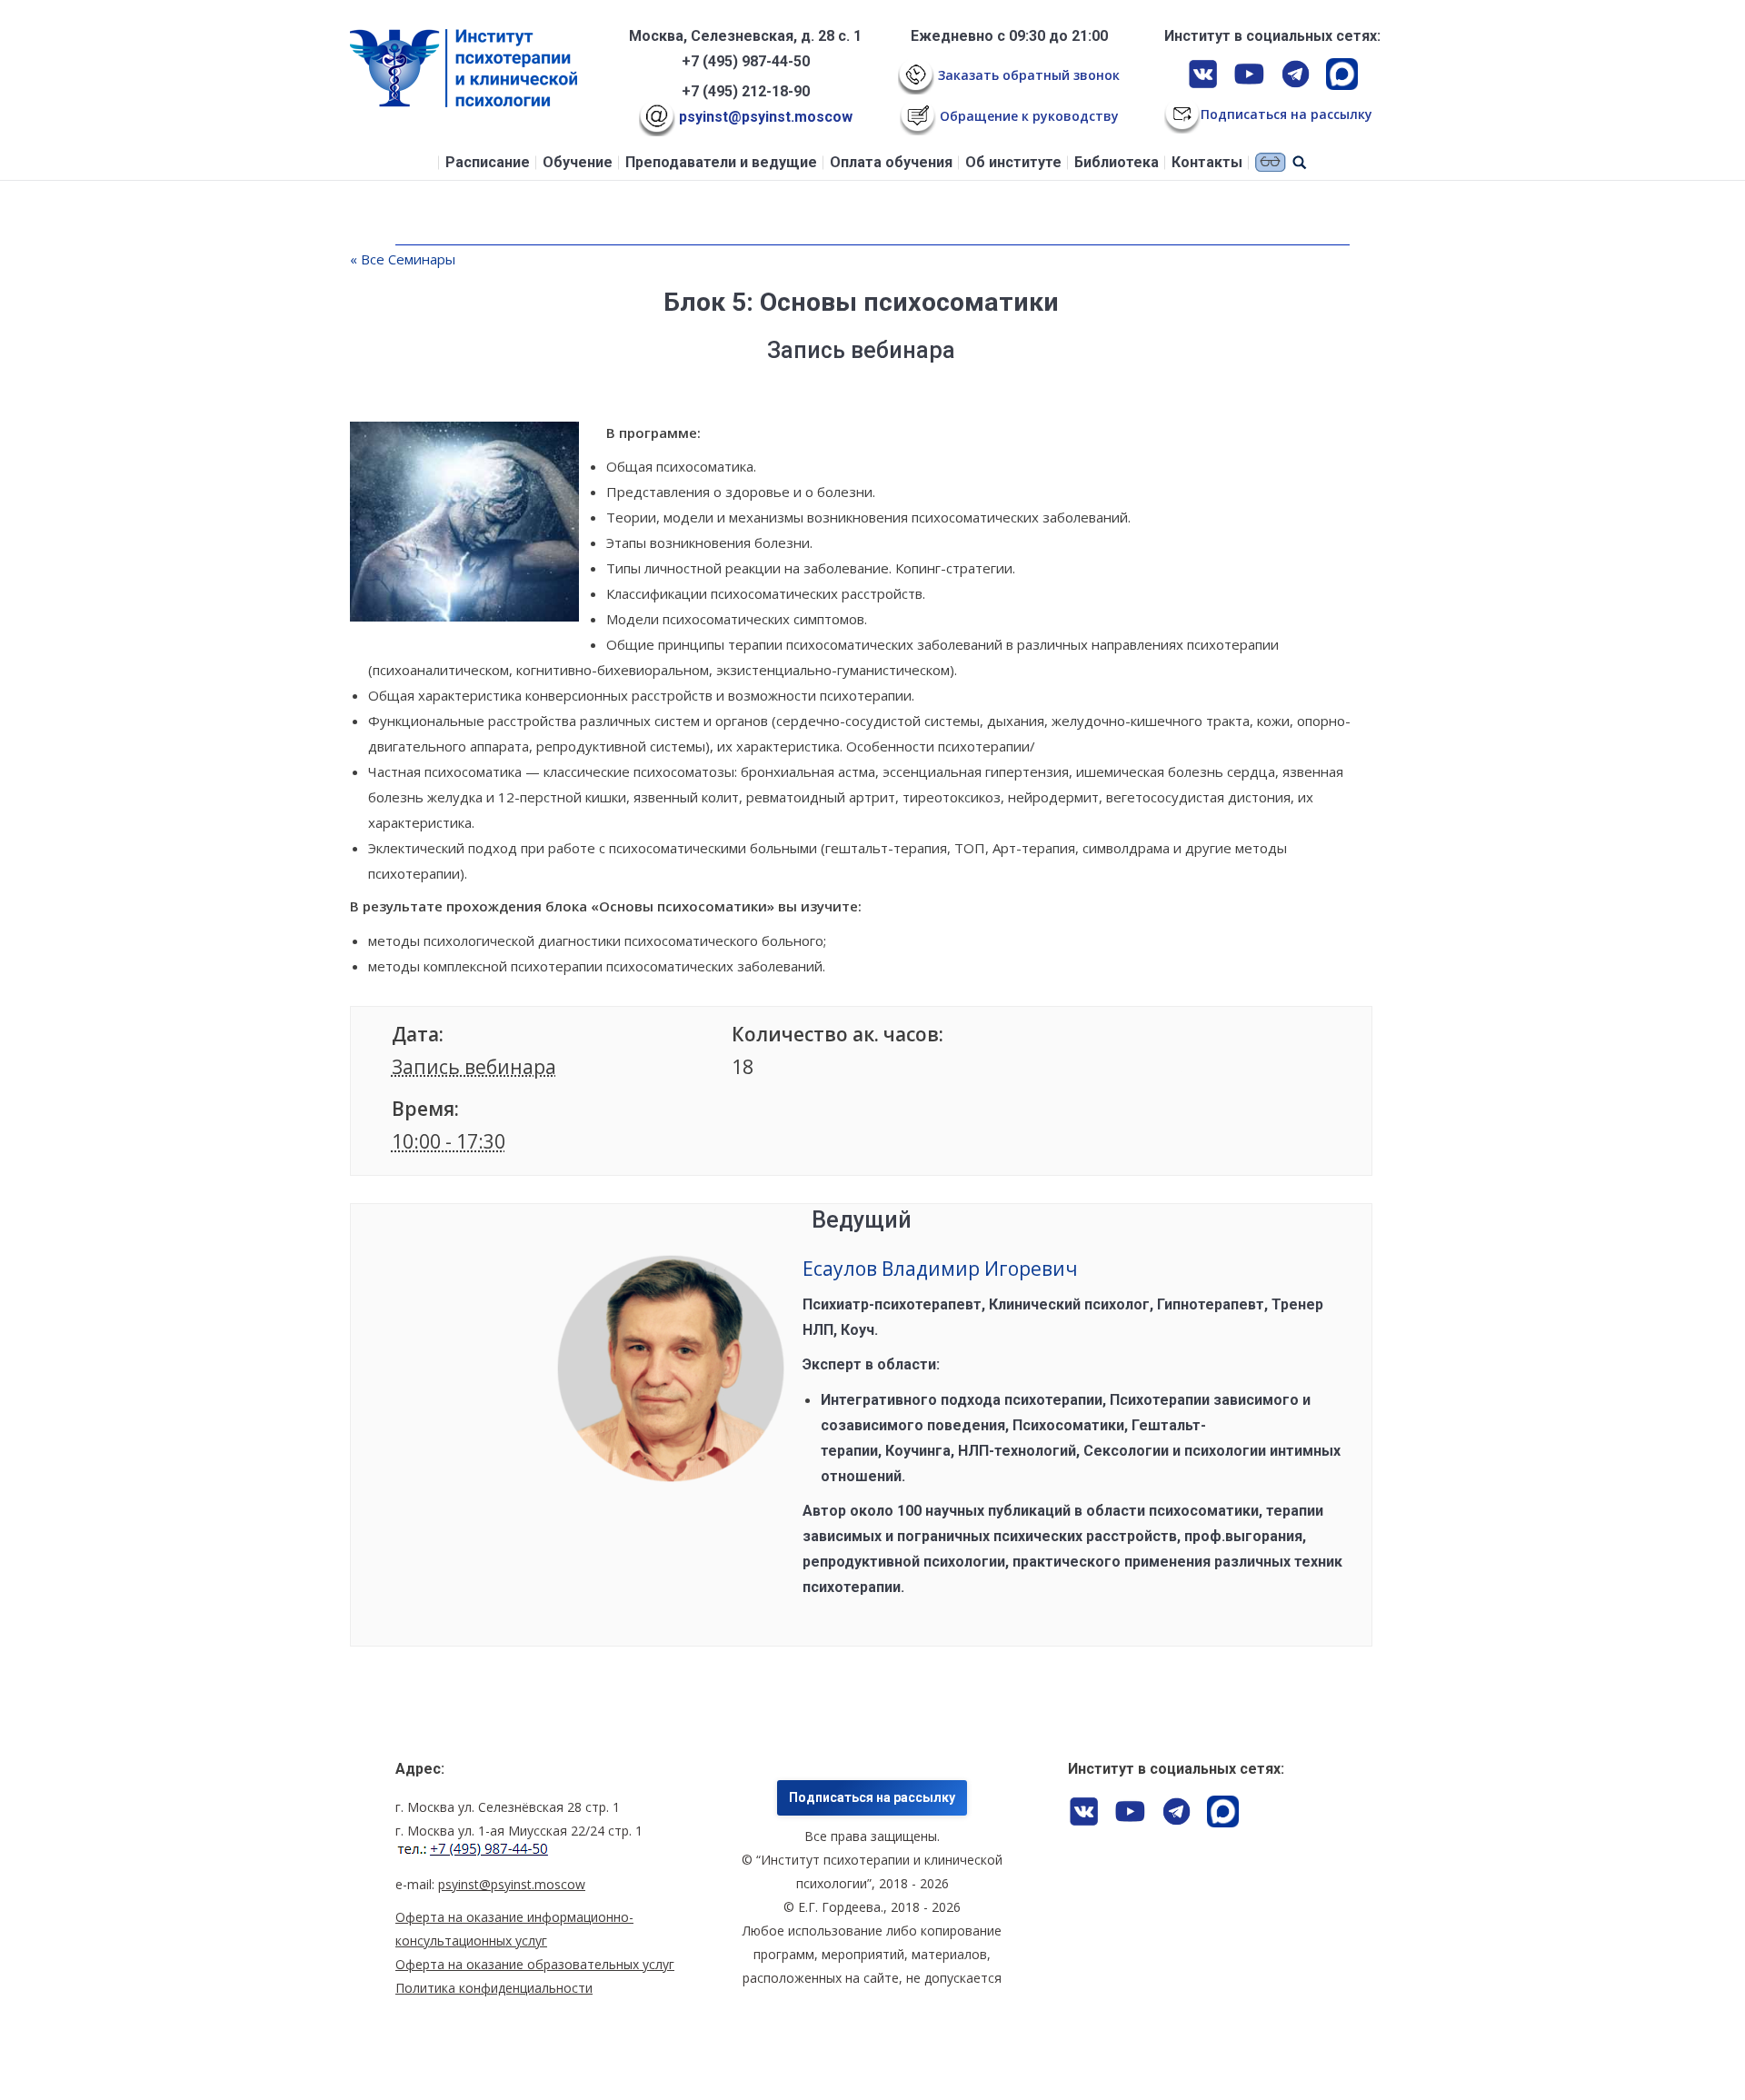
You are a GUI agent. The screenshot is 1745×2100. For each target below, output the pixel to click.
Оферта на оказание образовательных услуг (535, 1964)
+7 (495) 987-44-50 (746, 61)
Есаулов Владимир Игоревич (940, 1269)
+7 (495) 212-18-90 (746, 91)
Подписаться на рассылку (872, 1797)
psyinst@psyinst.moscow (764, 117)
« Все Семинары (403, 259)
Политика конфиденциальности (494, 1988)
